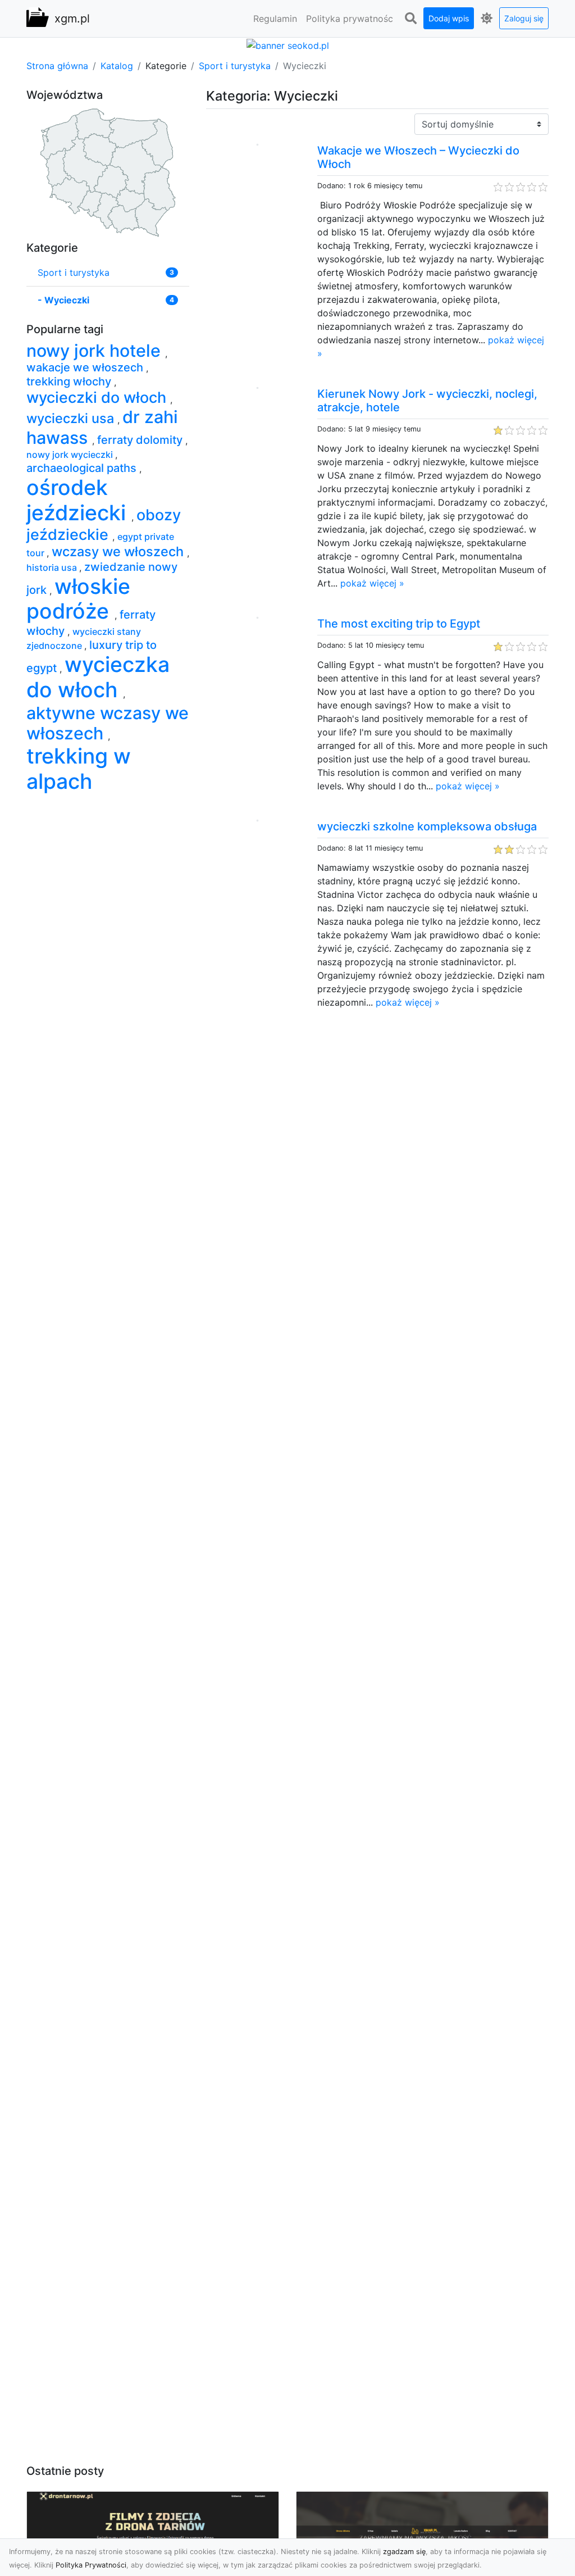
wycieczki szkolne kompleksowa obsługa (427, 826)
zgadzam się (404, 2552)
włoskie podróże (78, 599)
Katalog (117, 66)
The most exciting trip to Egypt (399, 624)
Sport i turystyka (235, 66)
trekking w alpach (79, 769)
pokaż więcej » (372, 583)
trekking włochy (70, 381)
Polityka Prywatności (91, 2565)
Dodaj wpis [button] (449, 18)
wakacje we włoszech (86, 367)
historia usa (53, 567)
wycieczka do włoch (98, 677)
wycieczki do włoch (98, 397)
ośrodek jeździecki (79, 500)
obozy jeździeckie (104, 525)
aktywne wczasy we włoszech (108, 723)
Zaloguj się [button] (524, 18)
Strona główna (57, 66)
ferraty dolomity (141, 440)
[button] (410, 19)
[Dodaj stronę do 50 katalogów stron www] (288, 44)
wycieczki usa (72, 418)
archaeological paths (83, 468)
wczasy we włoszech (119, 551)
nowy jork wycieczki (71, 455)
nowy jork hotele (96, 351)
